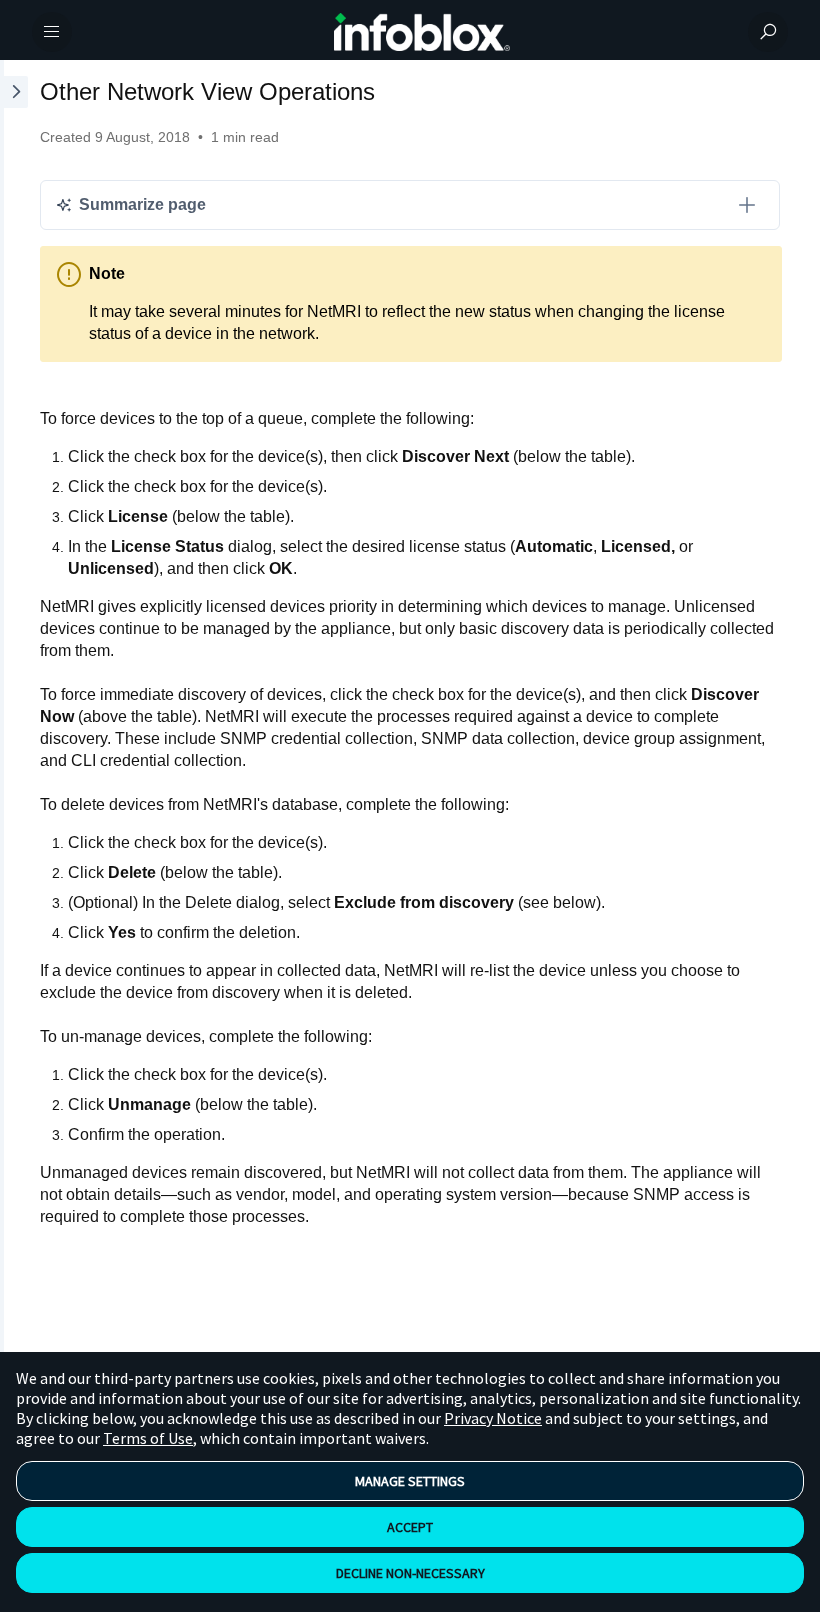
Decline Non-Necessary (410, 1573)
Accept (410, 1527)
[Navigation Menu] (52, 32)
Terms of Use (148, 1438)
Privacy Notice (493, 1418)
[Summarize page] (747, 205)
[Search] (768, 32)
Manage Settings (410, 1481)
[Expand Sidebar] (14, 722)
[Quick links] (422, 32)
